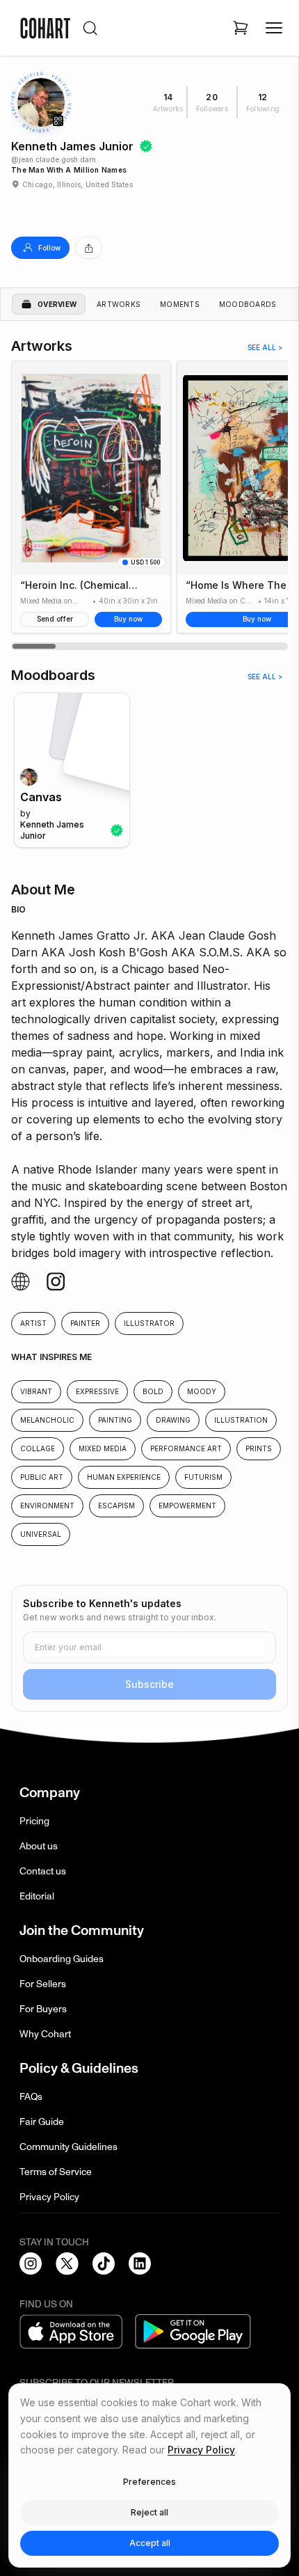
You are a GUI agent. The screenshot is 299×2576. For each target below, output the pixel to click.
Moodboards (248, 304)
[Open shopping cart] (241, 28)
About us (39, 1846)
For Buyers (43, 2009)
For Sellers (43, 1984)
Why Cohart (45, 2034)
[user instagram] (21, 1282)
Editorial (37, 1896)
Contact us (43, 1871)
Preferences (149, 2482)
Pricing (34, 1821)
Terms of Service (56, 2172)
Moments (180, 304)
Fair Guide (42, 2122)
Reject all (149, 2512)
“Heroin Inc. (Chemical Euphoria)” (74, 585)
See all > (265, 347)
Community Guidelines (68, 2147)
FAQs (31, 2097)
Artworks (119, 304)
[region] (149, 505)
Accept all (150, 2543)
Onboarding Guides (62, 1959)
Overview (57, 304)
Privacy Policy (49, 2197)
